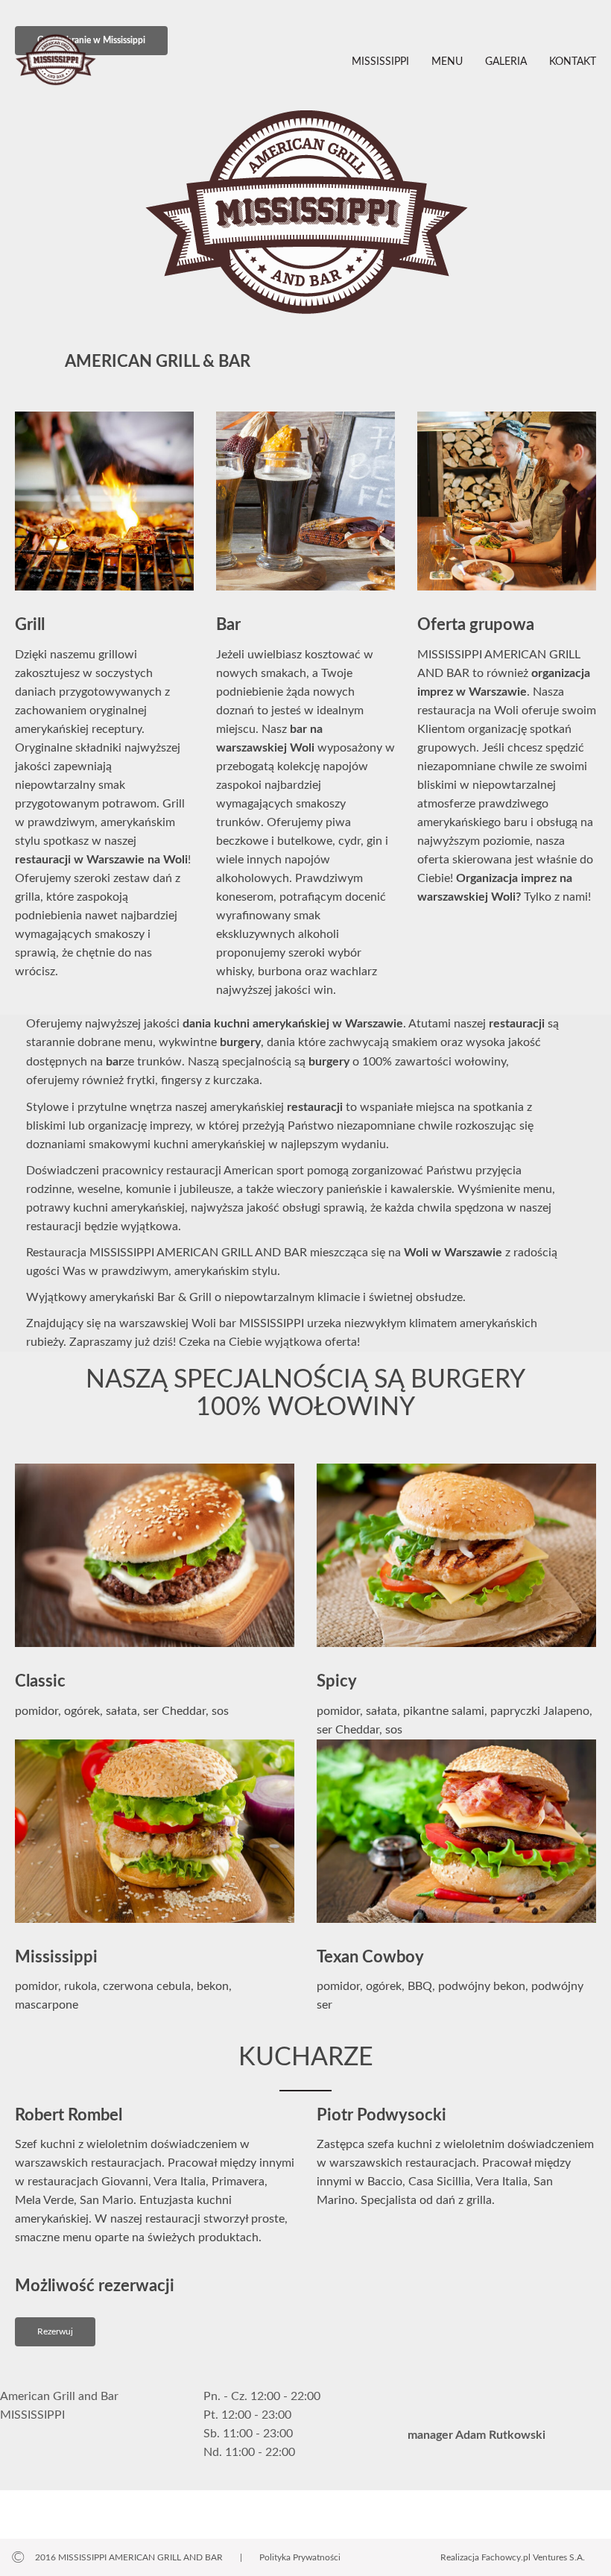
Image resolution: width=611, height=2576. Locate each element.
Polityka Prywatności (300, 2557)
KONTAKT (573, 62)
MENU (447, 62)
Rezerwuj (55, 2331)
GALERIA (506, 62)
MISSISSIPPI (380, 62)
